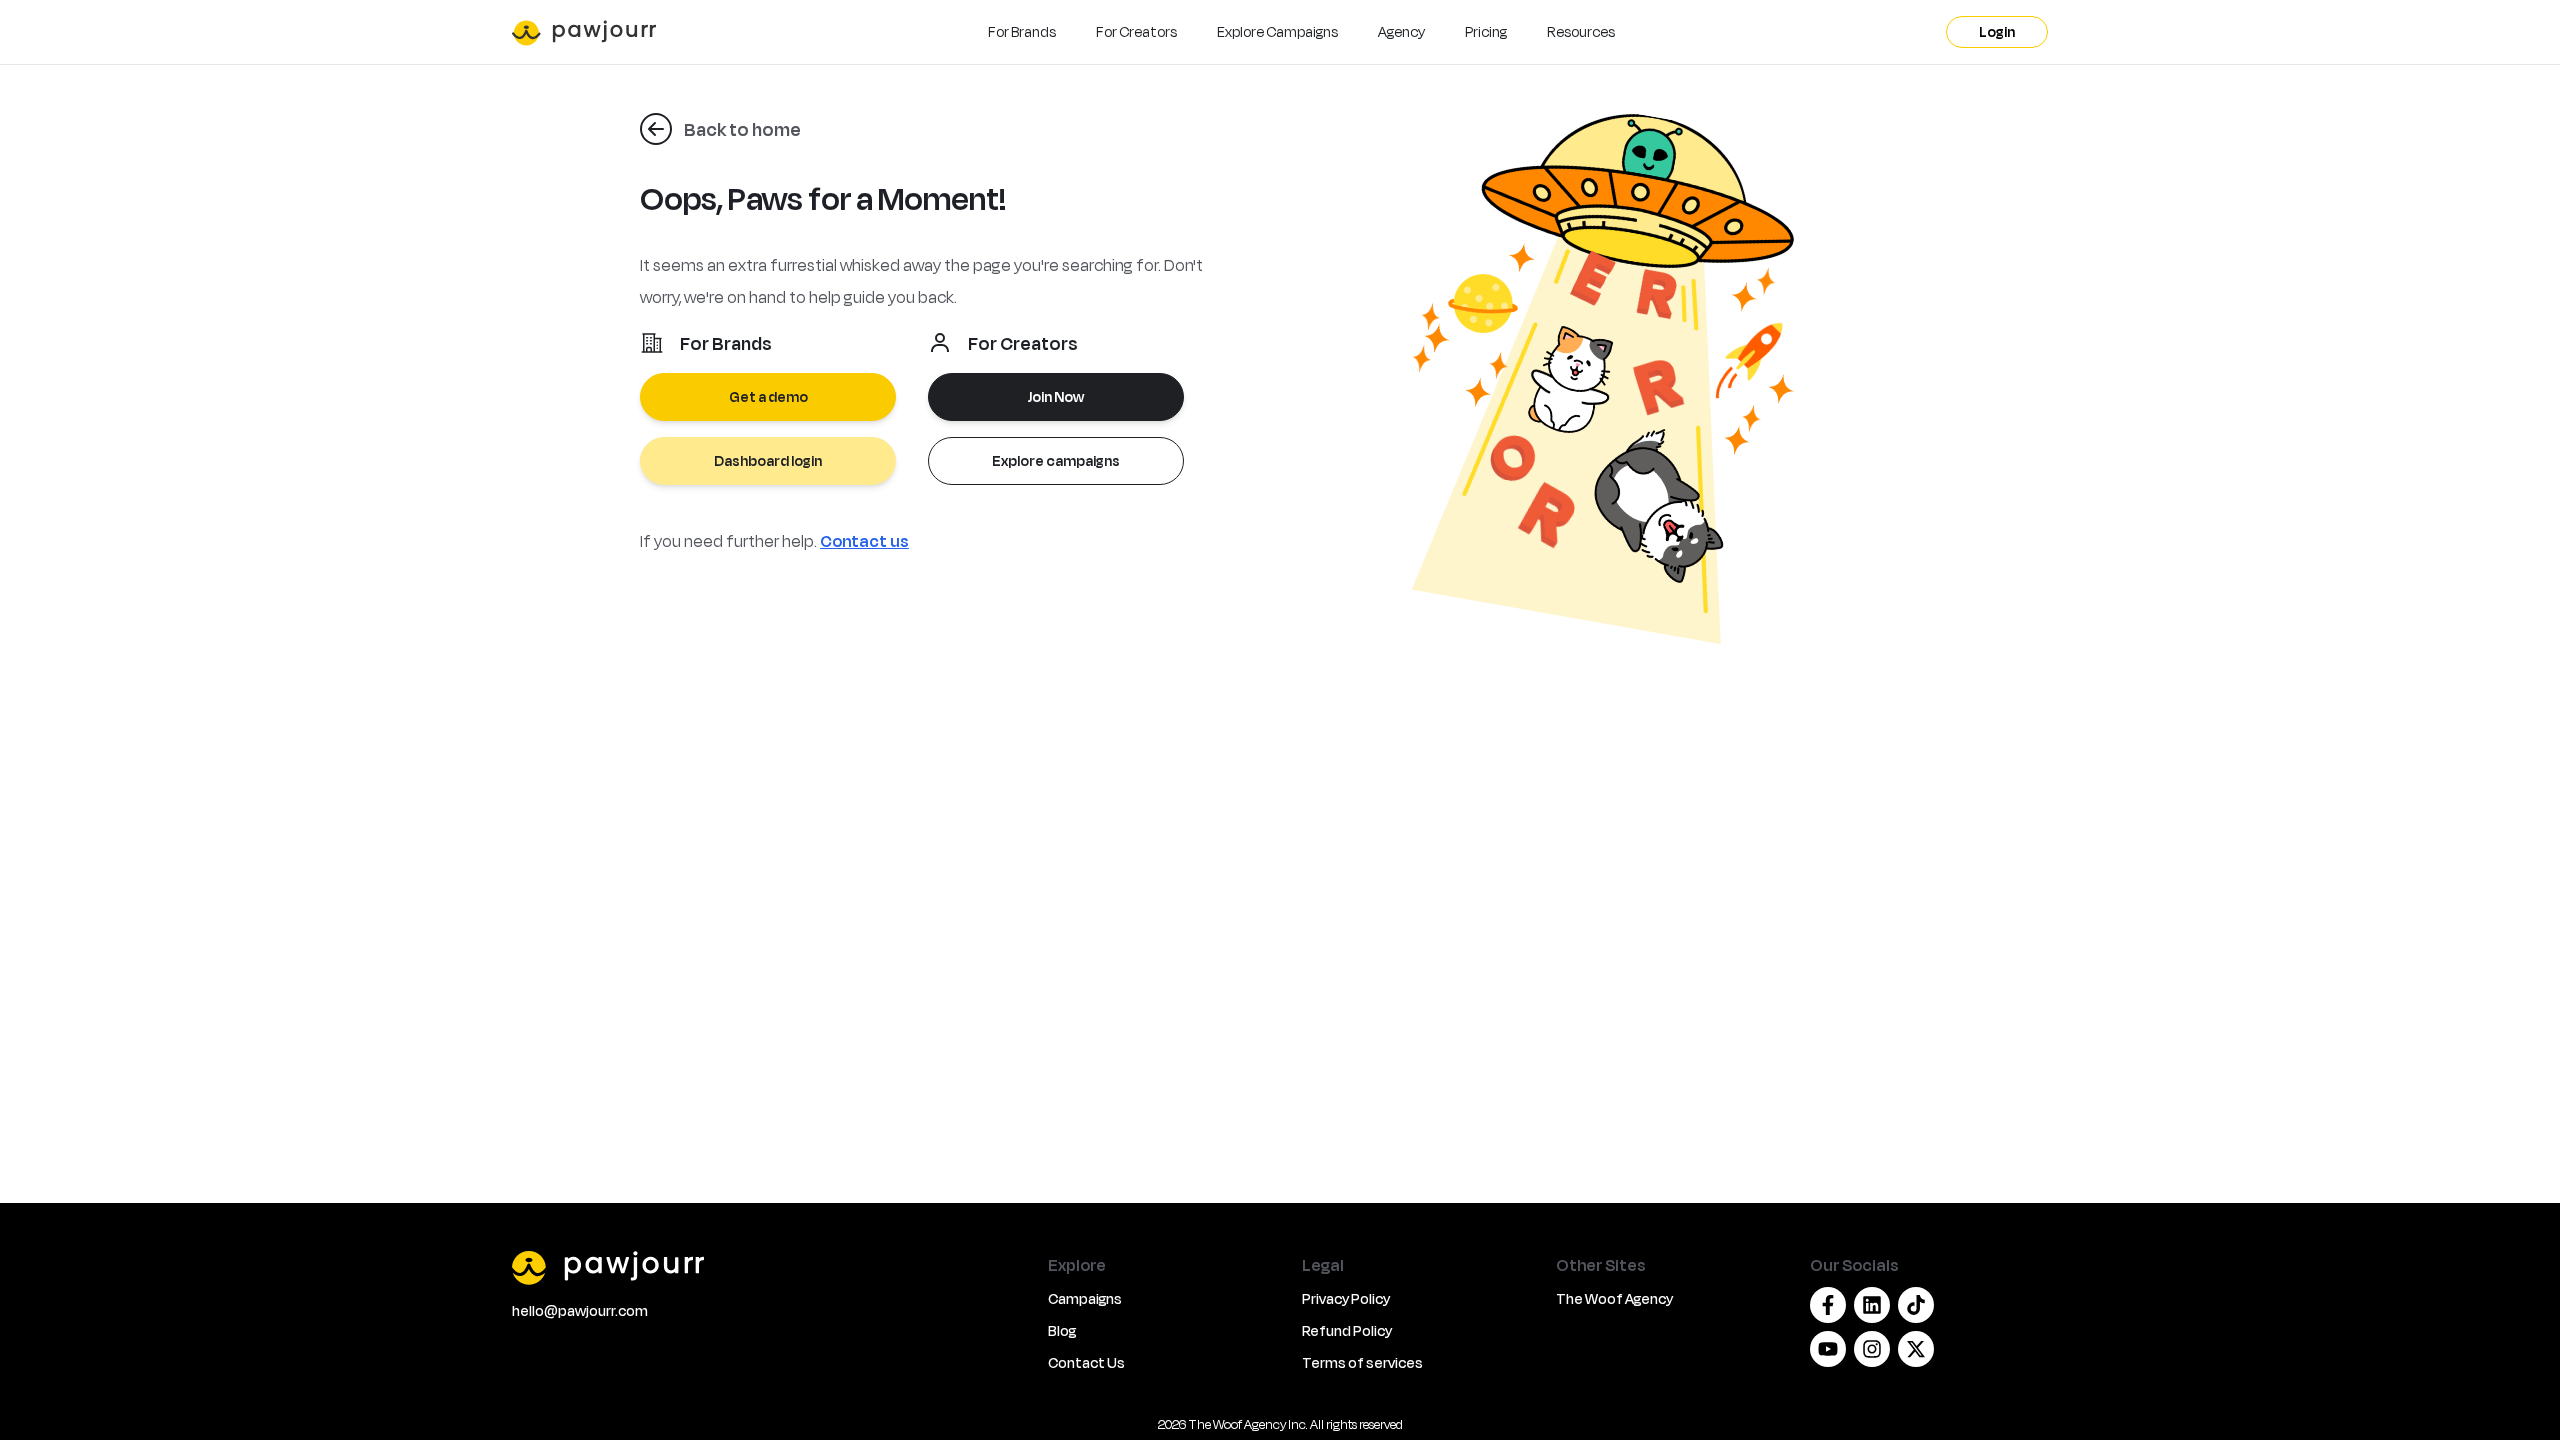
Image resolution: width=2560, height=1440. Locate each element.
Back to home (742, 129)
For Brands (1022, 31)
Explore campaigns (1056, 460)
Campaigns (1085, 1298)
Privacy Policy (1346, 1298)
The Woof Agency (1614, 1298)
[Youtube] (1828, 1349)
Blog (1062, 1330)
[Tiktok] (1916, 1305)
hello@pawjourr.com (580, 1310)
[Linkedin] (1872, 1305)
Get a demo (768, 396)
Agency (1401, 31)
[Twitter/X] (1916, 1349)
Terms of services (1362, 1362)
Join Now (1056, 396)
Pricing (1486, 31)
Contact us (864, 540)
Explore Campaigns (1277, 31)
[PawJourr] (768, 1267)
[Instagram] (1872, 1349)
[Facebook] (1828, 1305)
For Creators (1136, 31)
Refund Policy (1347, 1330)
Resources (1581, 31)
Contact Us (1086, 1362)
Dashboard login (768, 460)
